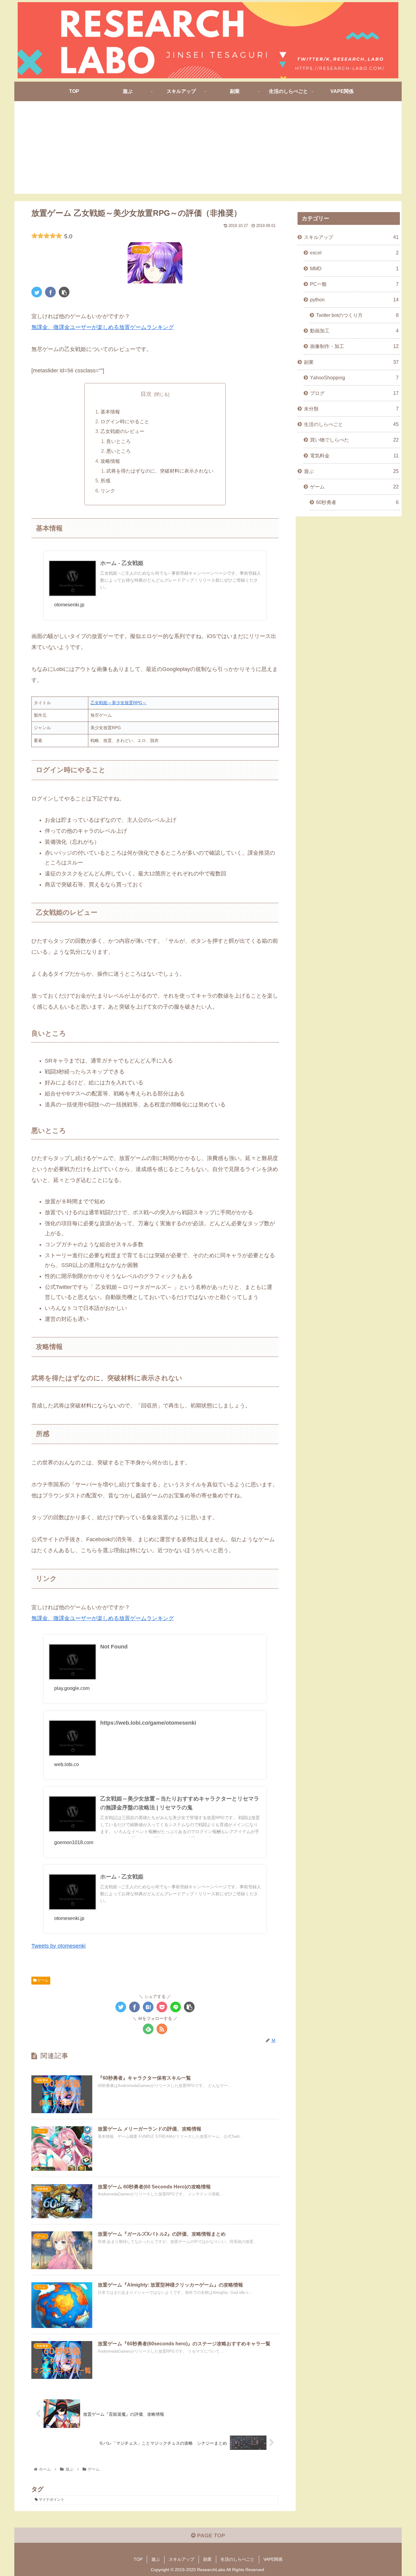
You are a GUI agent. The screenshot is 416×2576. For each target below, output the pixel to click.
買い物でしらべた (354, 440)
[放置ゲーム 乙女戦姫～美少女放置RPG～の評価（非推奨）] (148, 2007)
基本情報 (110, 412)
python (354, 300)
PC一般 (354, 284)
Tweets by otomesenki (58, 1946)
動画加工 (354, 331)
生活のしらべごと (351, 424)
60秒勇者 (357, 502)
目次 (146, 394)
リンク (108, 491)
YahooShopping (354, 378)
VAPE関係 (273, 2559)
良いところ (118, 441)
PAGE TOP (210, 2535)
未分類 (351, 409)
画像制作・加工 (354, 346)
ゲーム (42, 1980)
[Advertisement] (208, 151)
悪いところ (118, 451)
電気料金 (354, 456)
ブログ (354, 393)
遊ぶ (351, 471)
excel (354, 253)
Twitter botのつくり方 (357, 315)
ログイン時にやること (125, 421)
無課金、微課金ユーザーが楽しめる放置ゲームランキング (103, 327)
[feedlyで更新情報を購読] (148, 2029)
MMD (354, 268)
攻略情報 (110, 461)
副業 (351, 362)
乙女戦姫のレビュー (122, 431)
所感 (105, 481)
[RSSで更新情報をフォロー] (162, 2029)
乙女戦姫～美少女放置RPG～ (118, 703)
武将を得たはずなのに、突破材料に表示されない (160, 471)
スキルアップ (351, 237)
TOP (138, 2559)
